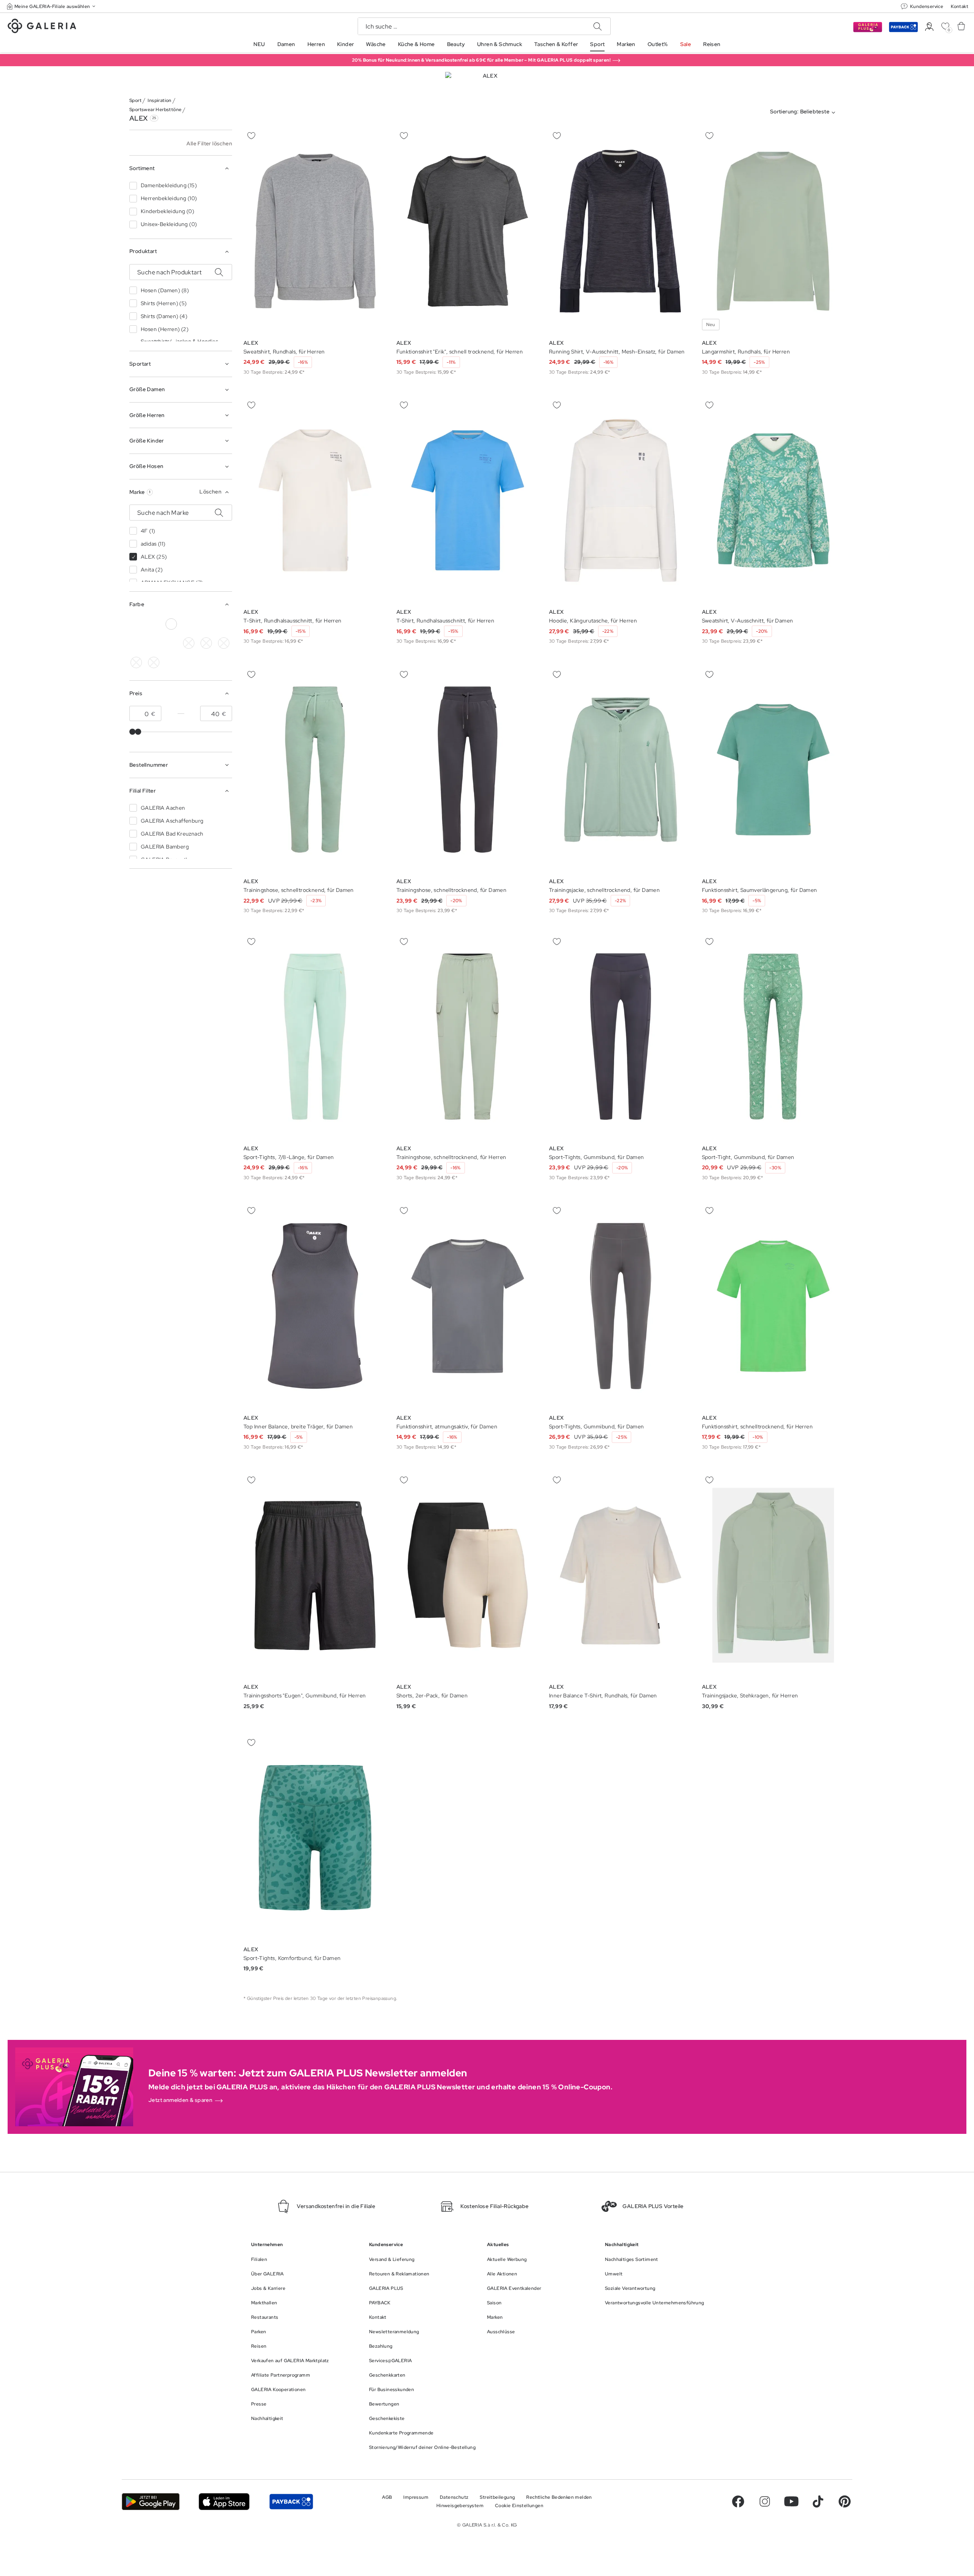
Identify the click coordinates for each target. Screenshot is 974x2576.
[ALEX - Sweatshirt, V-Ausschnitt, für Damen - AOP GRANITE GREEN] (773, 501)
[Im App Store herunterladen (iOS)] (224, 2502)
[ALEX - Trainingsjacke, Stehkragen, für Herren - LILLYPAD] (773, 1575)
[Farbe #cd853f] (189, 643)
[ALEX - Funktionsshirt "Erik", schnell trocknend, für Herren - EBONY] (468, 231)
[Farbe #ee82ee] (171, 643)
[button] (52, 6)
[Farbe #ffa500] (136, 662)
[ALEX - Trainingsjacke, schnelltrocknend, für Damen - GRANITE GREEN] (621, 770)
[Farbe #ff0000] (224, 643)
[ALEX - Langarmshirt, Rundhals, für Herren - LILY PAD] (773, 231)
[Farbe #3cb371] (206, 624)
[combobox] (804, 113)
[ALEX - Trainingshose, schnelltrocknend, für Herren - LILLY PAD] (468, 1037)
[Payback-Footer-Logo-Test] (291, 2502)
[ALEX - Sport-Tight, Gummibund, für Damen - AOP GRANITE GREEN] (773, 1037)
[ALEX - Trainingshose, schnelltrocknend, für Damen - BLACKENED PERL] (315, 770)
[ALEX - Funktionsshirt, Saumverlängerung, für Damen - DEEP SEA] (773, 770)
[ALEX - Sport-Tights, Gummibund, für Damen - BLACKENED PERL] (621, 1037)
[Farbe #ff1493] (206, 643)
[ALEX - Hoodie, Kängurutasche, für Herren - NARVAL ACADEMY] (621, 501)
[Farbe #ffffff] (171, 624)
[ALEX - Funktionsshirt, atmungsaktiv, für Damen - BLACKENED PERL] (468, 1306)
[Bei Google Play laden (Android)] (151, 2502)
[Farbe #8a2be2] (154, 643)
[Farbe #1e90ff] (136, 643)
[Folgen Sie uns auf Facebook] (738, 2501)
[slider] (132, 732)
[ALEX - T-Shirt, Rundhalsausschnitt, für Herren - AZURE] (315, 501)
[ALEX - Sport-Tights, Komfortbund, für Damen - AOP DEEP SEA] (315, 1838)
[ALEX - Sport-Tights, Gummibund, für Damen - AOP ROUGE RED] (621, 1306)
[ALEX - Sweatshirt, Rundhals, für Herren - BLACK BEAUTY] (315, 231)
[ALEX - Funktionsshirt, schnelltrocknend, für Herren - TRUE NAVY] (773, 1306)
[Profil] (929, 27)
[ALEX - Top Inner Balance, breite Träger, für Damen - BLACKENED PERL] (315, 1306)
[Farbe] (154, 662)
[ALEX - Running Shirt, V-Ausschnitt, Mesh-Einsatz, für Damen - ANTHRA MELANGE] (621, 231)
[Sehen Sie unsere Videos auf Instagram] (765, 2501)
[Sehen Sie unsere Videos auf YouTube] (791, 2501)
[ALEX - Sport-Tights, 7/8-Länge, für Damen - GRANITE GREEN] (315, 1037)
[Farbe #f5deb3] (189, 624)
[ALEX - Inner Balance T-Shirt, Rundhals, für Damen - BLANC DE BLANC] (621, 1575)
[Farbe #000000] (136, 624)
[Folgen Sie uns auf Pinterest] (845, 2501)
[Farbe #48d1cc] (224, 624)
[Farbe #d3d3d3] (154, 624)
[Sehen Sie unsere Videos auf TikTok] (818, 2501)
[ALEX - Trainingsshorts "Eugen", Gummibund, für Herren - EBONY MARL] (315, 1575)
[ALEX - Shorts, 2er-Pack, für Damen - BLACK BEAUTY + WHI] (468, 1575)
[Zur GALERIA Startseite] (42, 27)
